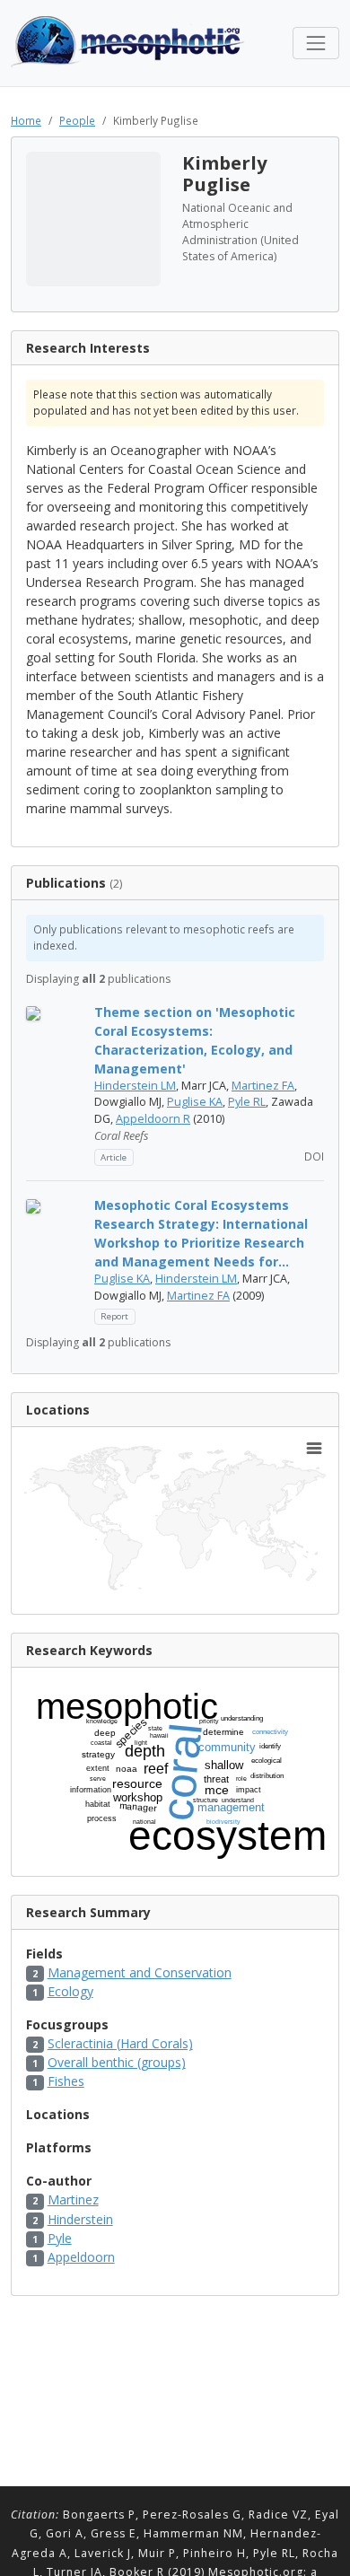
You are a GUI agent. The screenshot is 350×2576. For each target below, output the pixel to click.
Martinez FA (263, 1086)
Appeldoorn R (153, 1119)
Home (26, 120)
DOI (313, 1156)
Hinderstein (80, 2219)
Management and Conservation (140, 1972)
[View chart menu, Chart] (314, 1449)
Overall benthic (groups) (117, 2062)
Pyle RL (247, 1102)
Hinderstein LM (135, 1086)
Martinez (73, 2199)
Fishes (66, 2081)
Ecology (70, 1991)
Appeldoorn (81, 2257)
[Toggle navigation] (316, 43)
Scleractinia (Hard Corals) (120, 2043)
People (77, 120)
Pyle (60, 2238)
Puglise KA (195, 1102)
